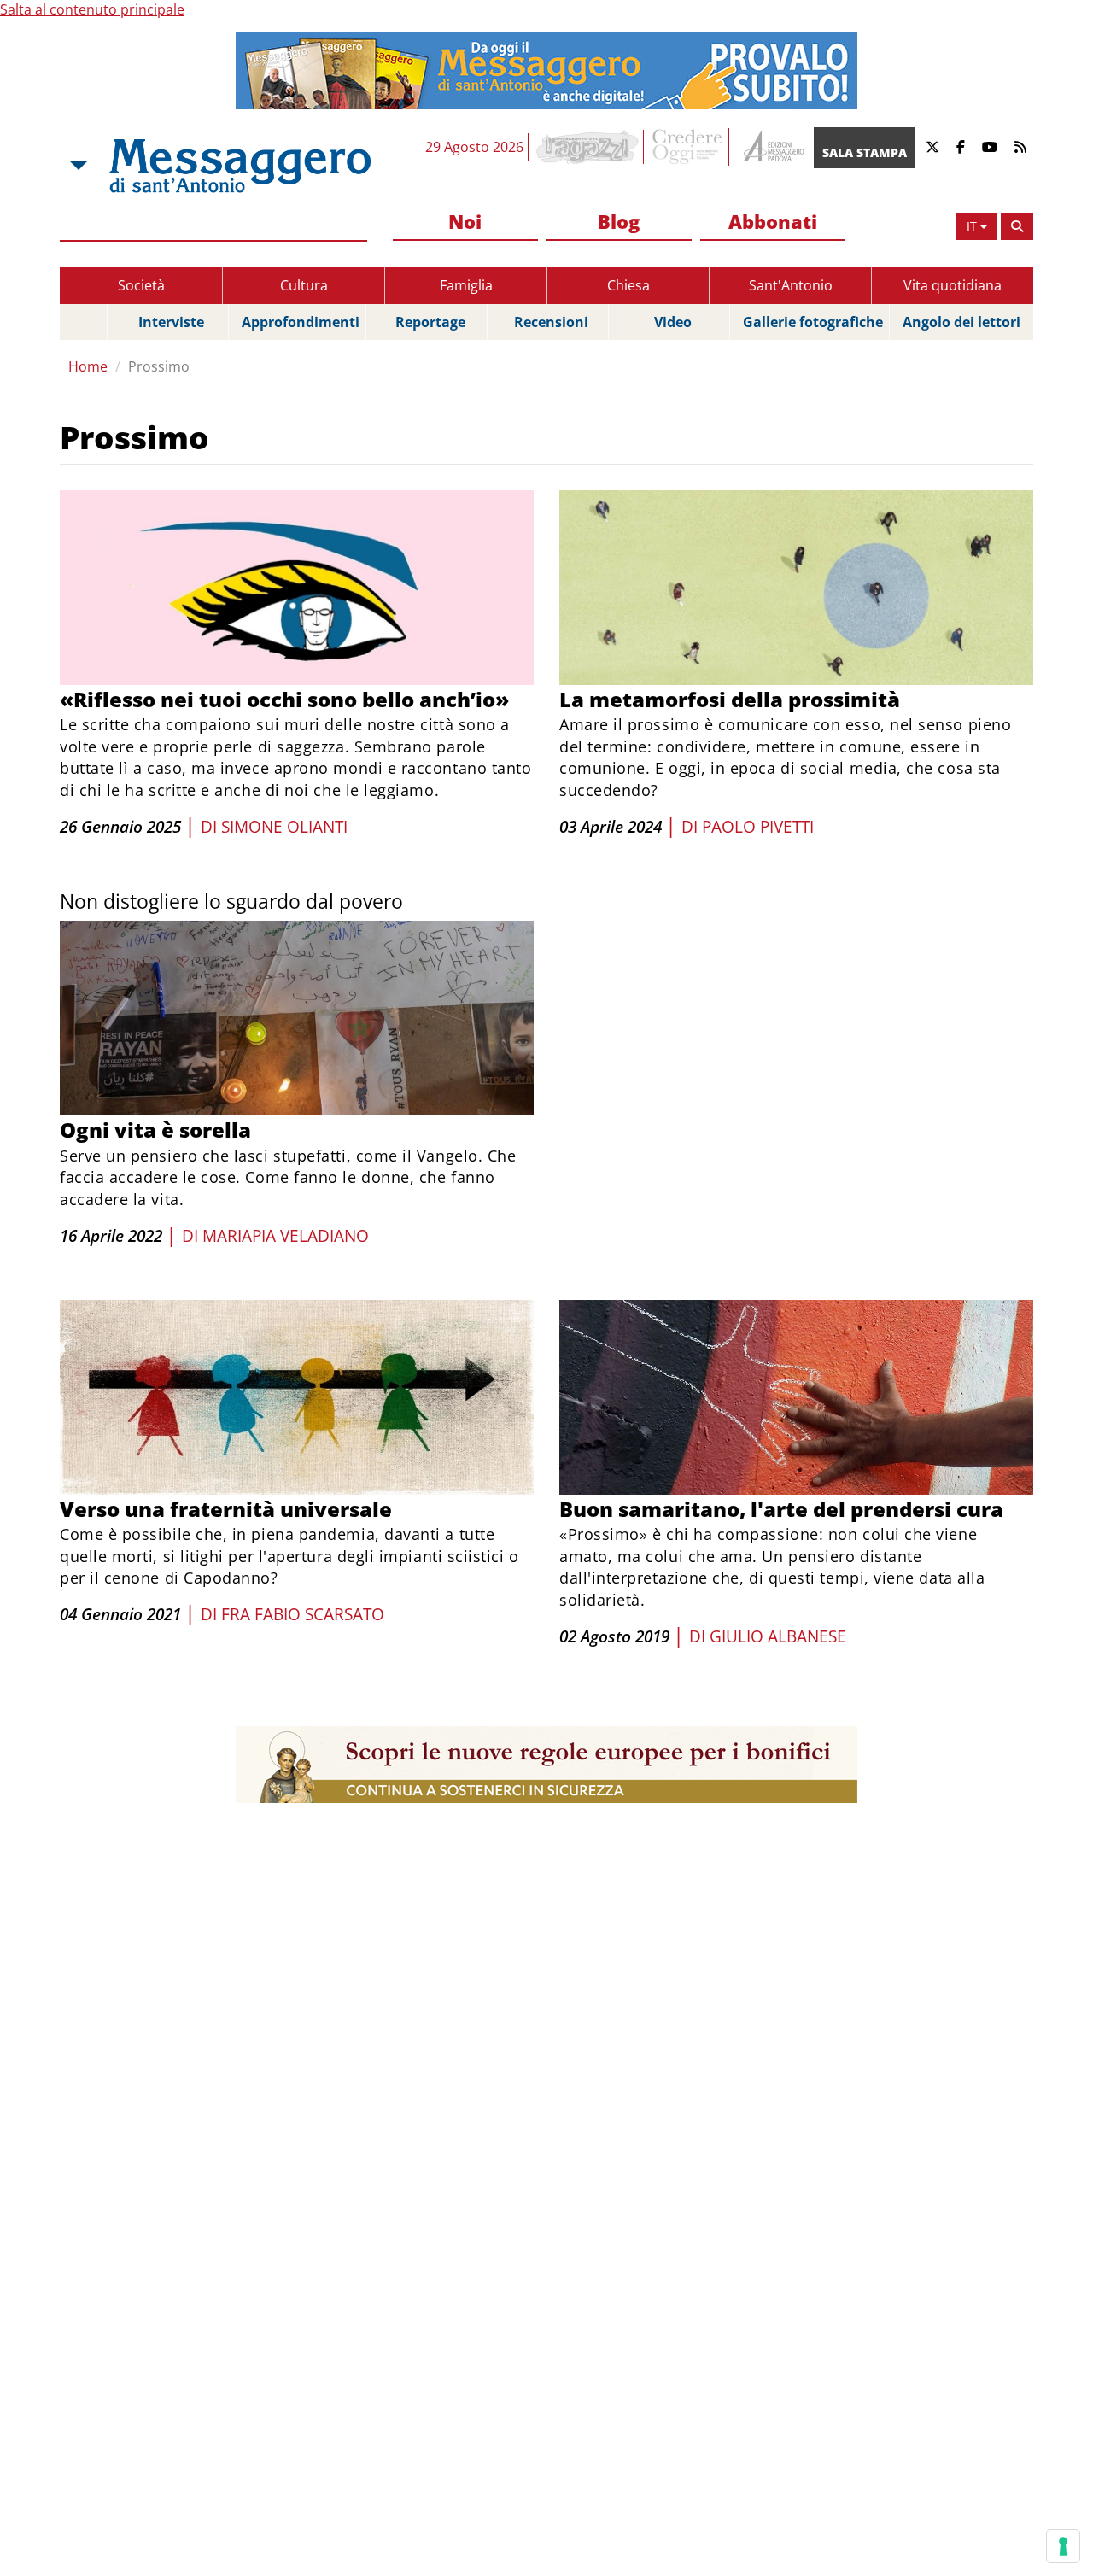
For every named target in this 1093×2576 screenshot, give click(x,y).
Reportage (430, 322)
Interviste (171, 322)
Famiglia (466, 285)
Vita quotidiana (953, 285)
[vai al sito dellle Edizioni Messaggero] (772, 147)
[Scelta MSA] (77, 166)
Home (88, 366)
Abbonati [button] (773, 221)
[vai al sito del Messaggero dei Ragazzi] (588, 147)
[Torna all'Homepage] (240, 166)
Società (141, 285)
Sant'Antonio (791, 285)
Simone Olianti (284, 827)
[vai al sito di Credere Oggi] (688, 147)
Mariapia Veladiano (286, 1236)
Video (673, 322)
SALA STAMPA (865, 152)
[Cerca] (1017, 226)
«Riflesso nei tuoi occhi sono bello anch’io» (284, 699)
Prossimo (159, 366)
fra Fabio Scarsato (303, 1614)
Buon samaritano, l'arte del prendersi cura (781, 1509)
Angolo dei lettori (961, 322)
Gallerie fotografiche (813, 322)
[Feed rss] (1020, 147)
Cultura (304, 285)
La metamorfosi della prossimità (730, 699)
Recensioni (551, 322)
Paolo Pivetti (758, 827)
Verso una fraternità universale (226, 1509)
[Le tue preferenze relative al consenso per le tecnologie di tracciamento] (1063, 2546)
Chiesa (628, 285)
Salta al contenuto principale (92, 9)
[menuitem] (465, 222)
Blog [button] (619, 221)
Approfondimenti (301, 322)
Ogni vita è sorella (155, 1130)
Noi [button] (465, 221)
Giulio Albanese (778, 1636)
